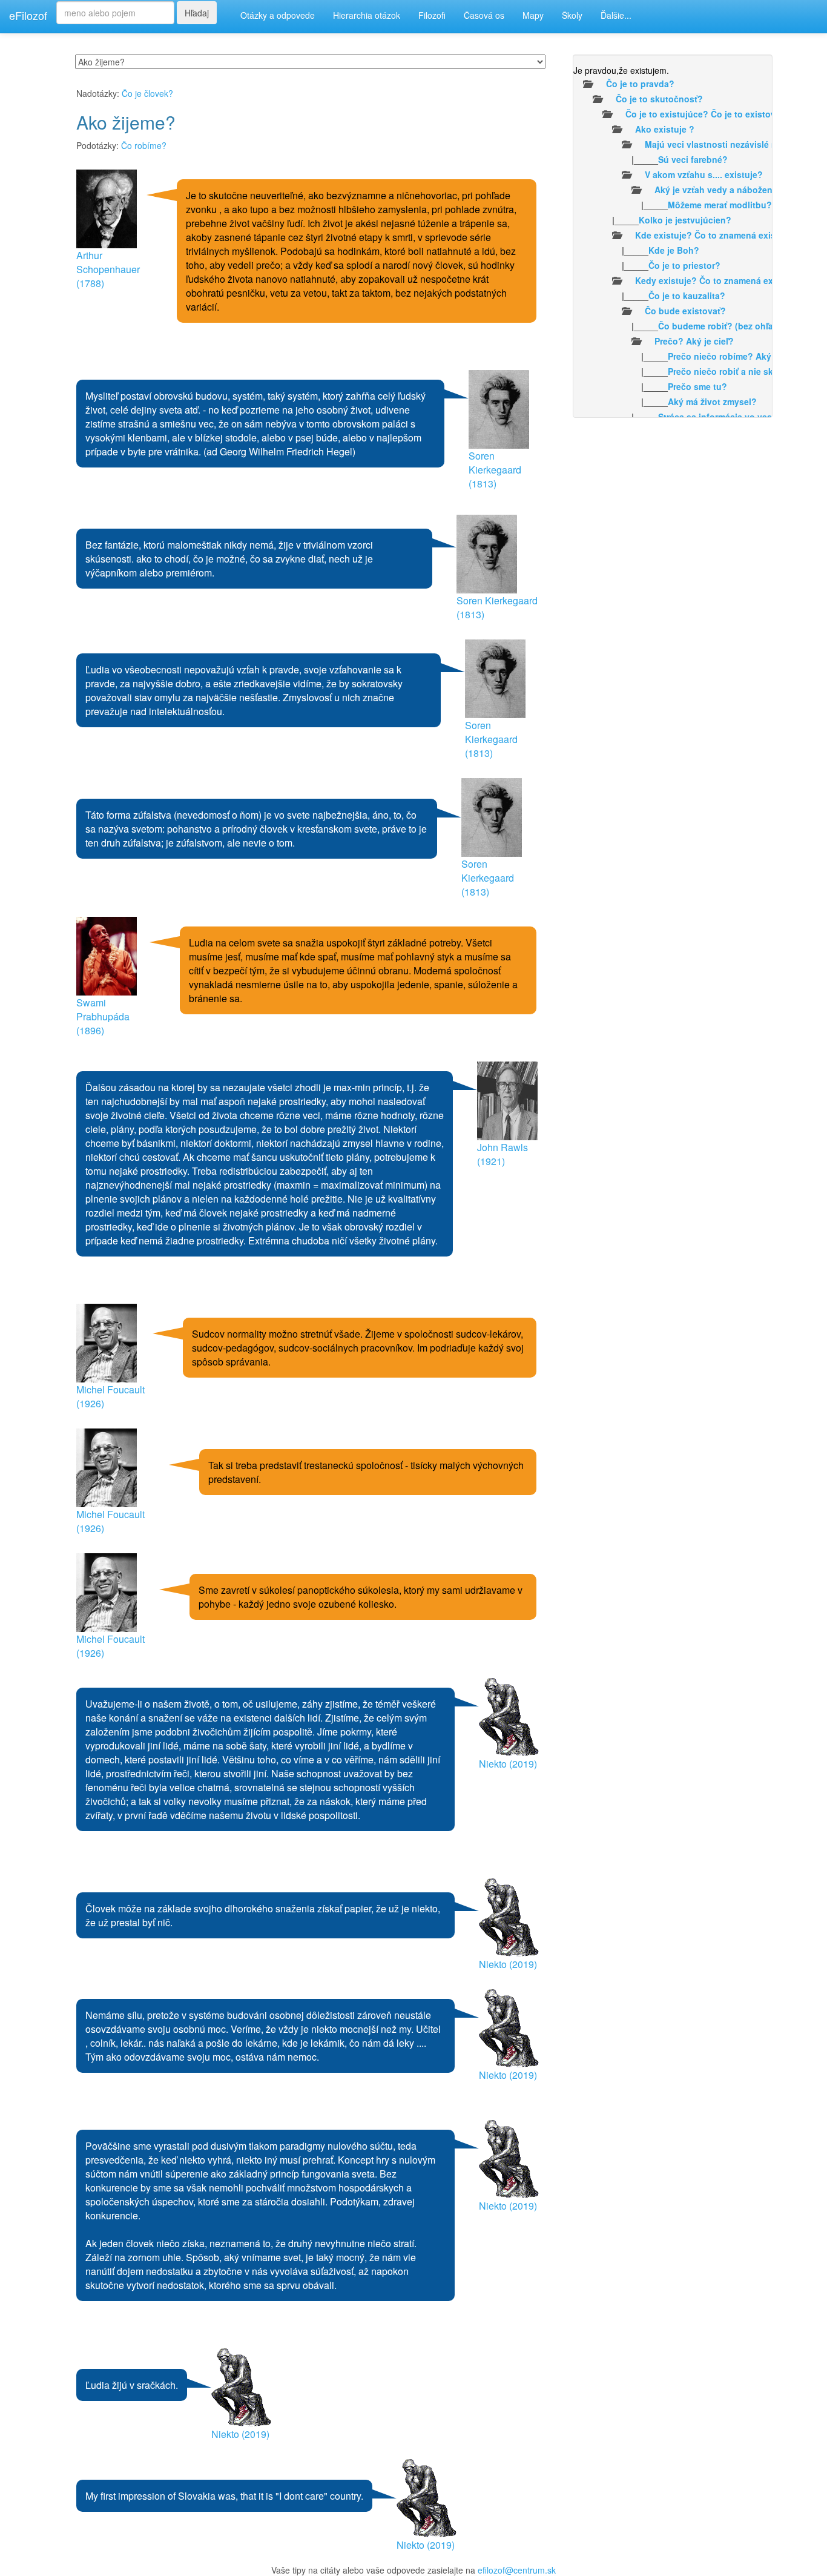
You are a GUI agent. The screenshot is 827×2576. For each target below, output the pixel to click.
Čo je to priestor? (684, 265)
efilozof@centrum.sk (517, 2570)
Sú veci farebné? (693, 159)
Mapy (533, 15)
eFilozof (28, 15)
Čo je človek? (147, 93)
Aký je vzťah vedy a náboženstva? (725, 190)
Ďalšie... (616, 15)
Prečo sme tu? (697, 386)
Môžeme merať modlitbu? (720, 205)
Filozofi (432, 15)
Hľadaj (197, 13)
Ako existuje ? (665, 129)
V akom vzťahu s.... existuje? (704, 174)
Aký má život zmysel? (712, 401)
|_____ (651, 159)
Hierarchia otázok (367, 15)
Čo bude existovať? (685, 311)
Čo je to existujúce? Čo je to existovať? (707, 114)
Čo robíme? (144, 145)
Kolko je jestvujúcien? (685, 220)
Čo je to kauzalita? (687, 296)
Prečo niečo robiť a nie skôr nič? (735, 371)
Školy (572, 15)
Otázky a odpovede (278, 15)
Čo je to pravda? (640, 84)
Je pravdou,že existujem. (621, 70)
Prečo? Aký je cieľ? (694, 341)
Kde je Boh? (674, 250)
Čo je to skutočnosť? (659, 99)
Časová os (484, 15)
